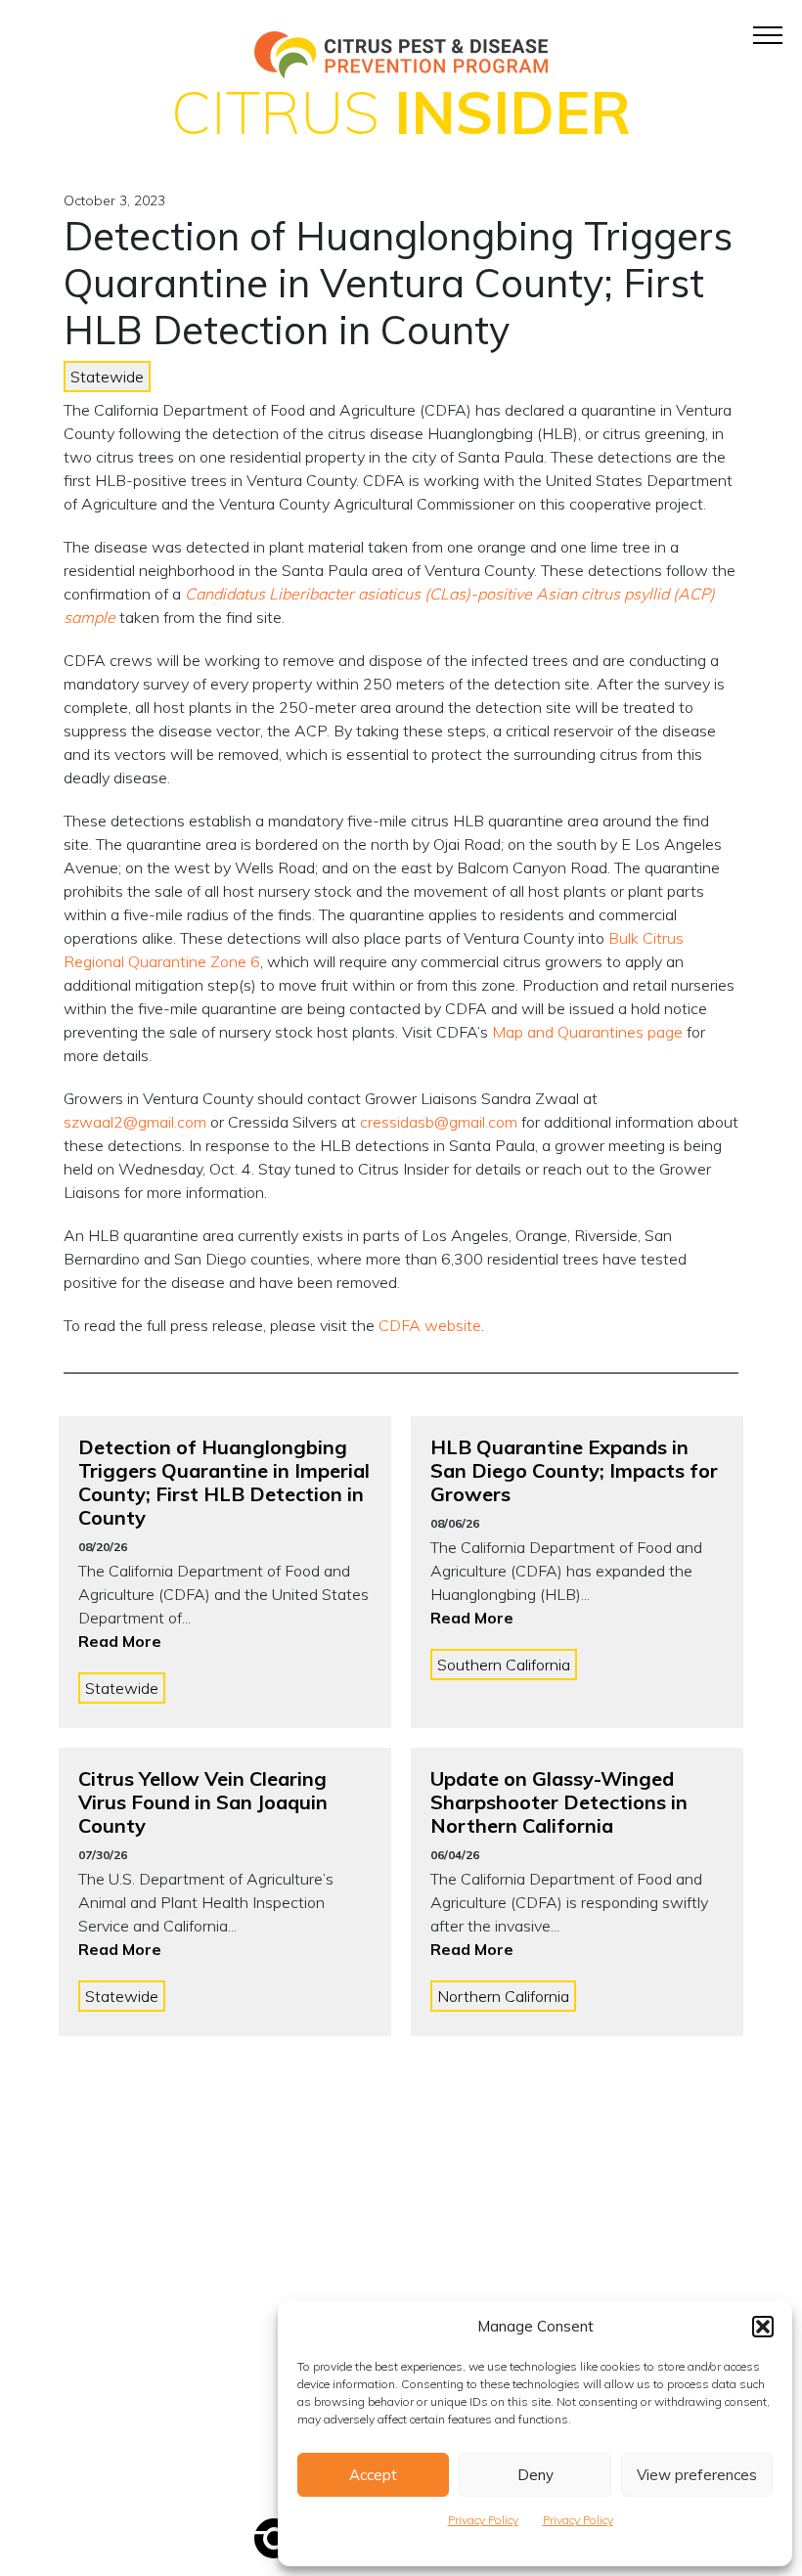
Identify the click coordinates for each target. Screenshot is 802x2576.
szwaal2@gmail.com (135, 1122)
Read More (120, 1641)
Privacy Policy (483, 2520)
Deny (535, 2475)
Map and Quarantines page (587, 1032)
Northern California (503, 1996)
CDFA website (430, 1325)
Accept (373, 2475)
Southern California (504, 1665)
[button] (763, 2327)
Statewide (107, 377)
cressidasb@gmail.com (439, 1122)
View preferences (697, 2475)
